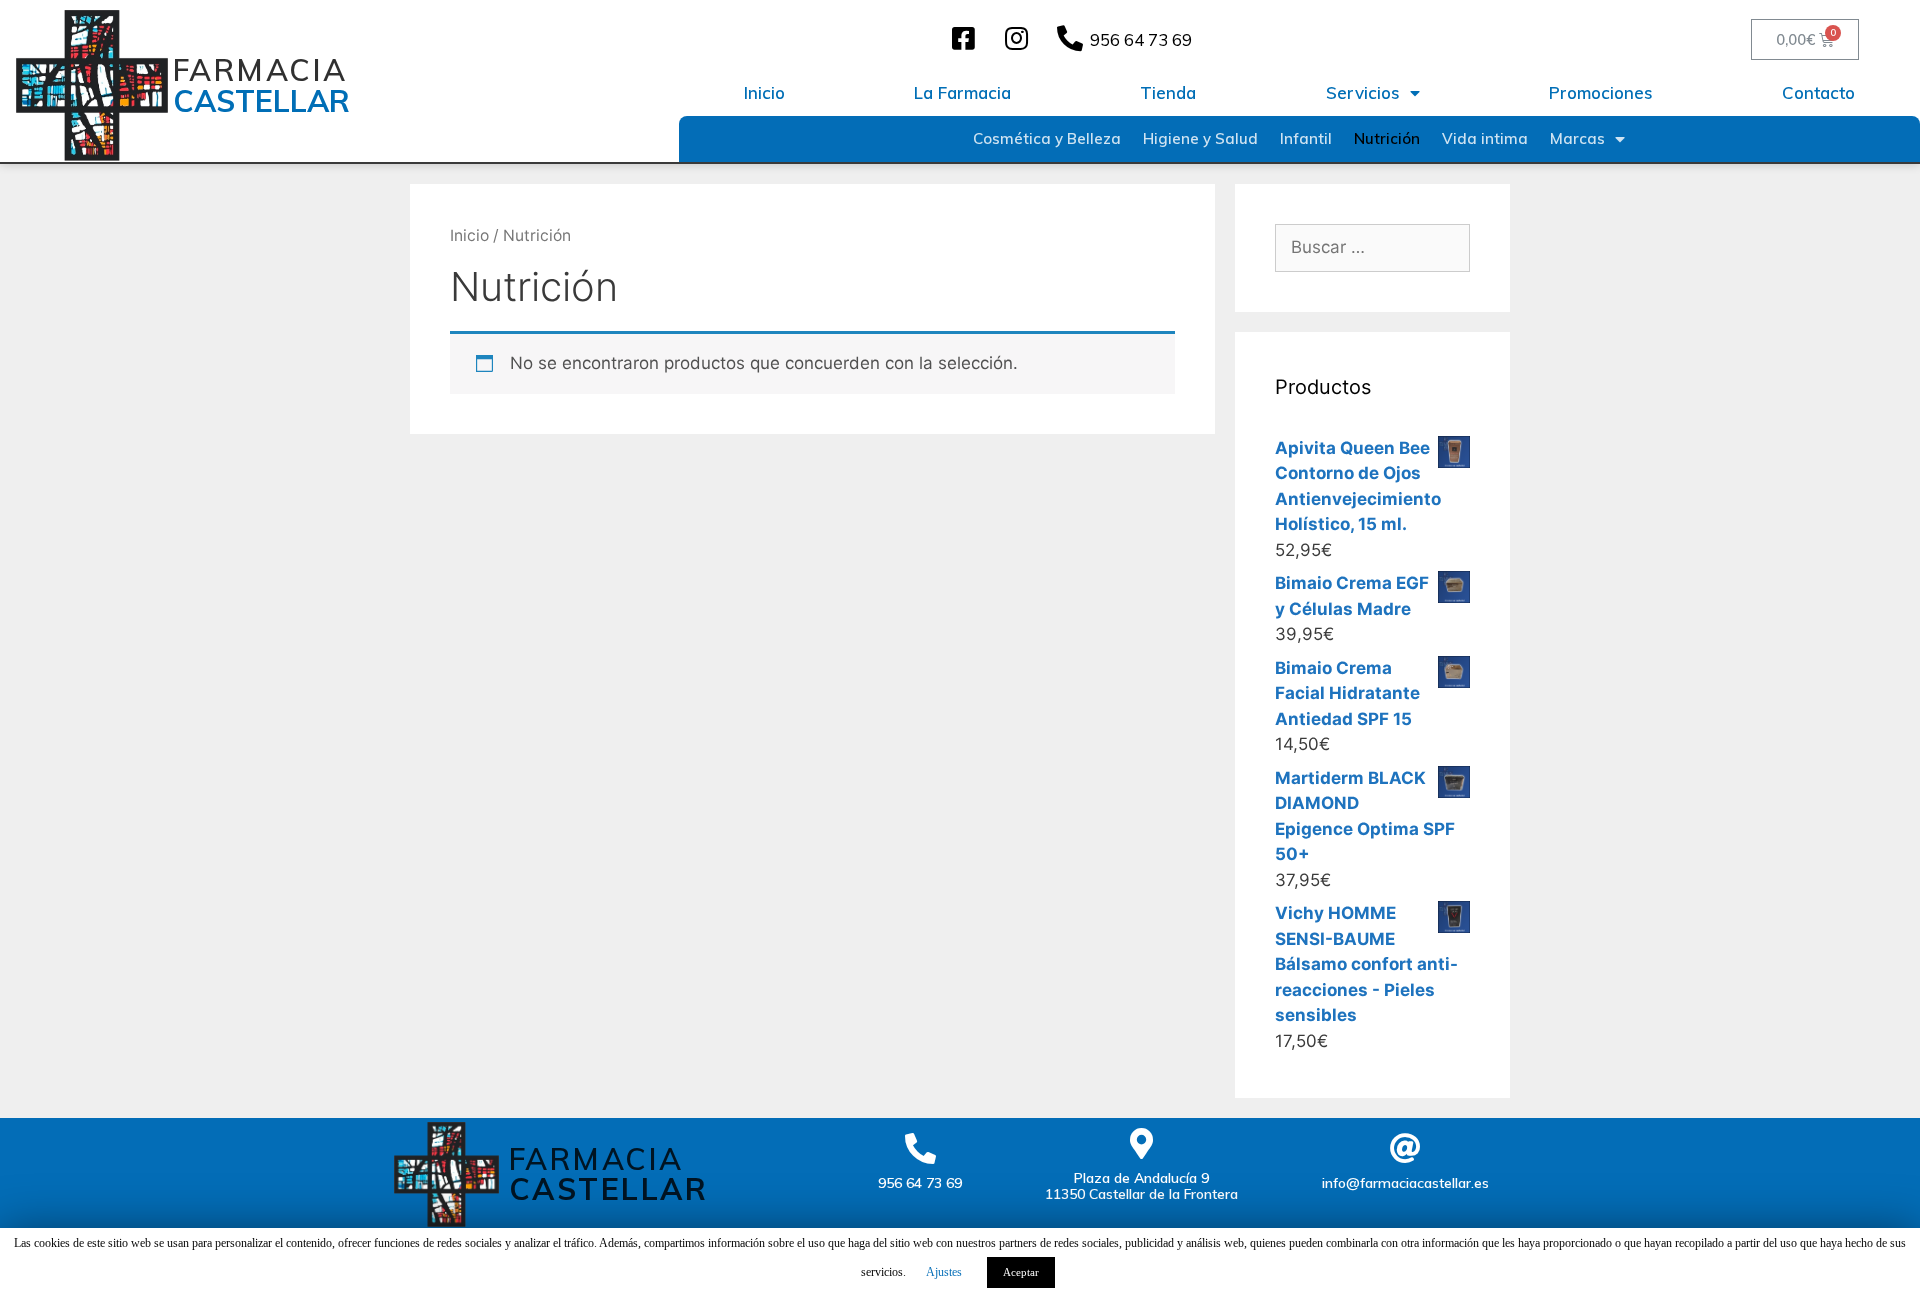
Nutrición (1387, 138)
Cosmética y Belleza (1047, 138)
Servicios (1363, 92)
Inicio (764, 92)
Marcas (1577, 138)
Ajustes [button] (944, 1272)
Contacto (1818, 92)
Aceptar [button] (1021, 1272)
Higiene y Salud (1200, 138)
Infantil (1306, 138)
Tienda (1168, 92)
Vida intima (1485, 138)
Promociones (1601, 92)
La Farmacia (962, 92)
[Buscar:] (1372, 247)
